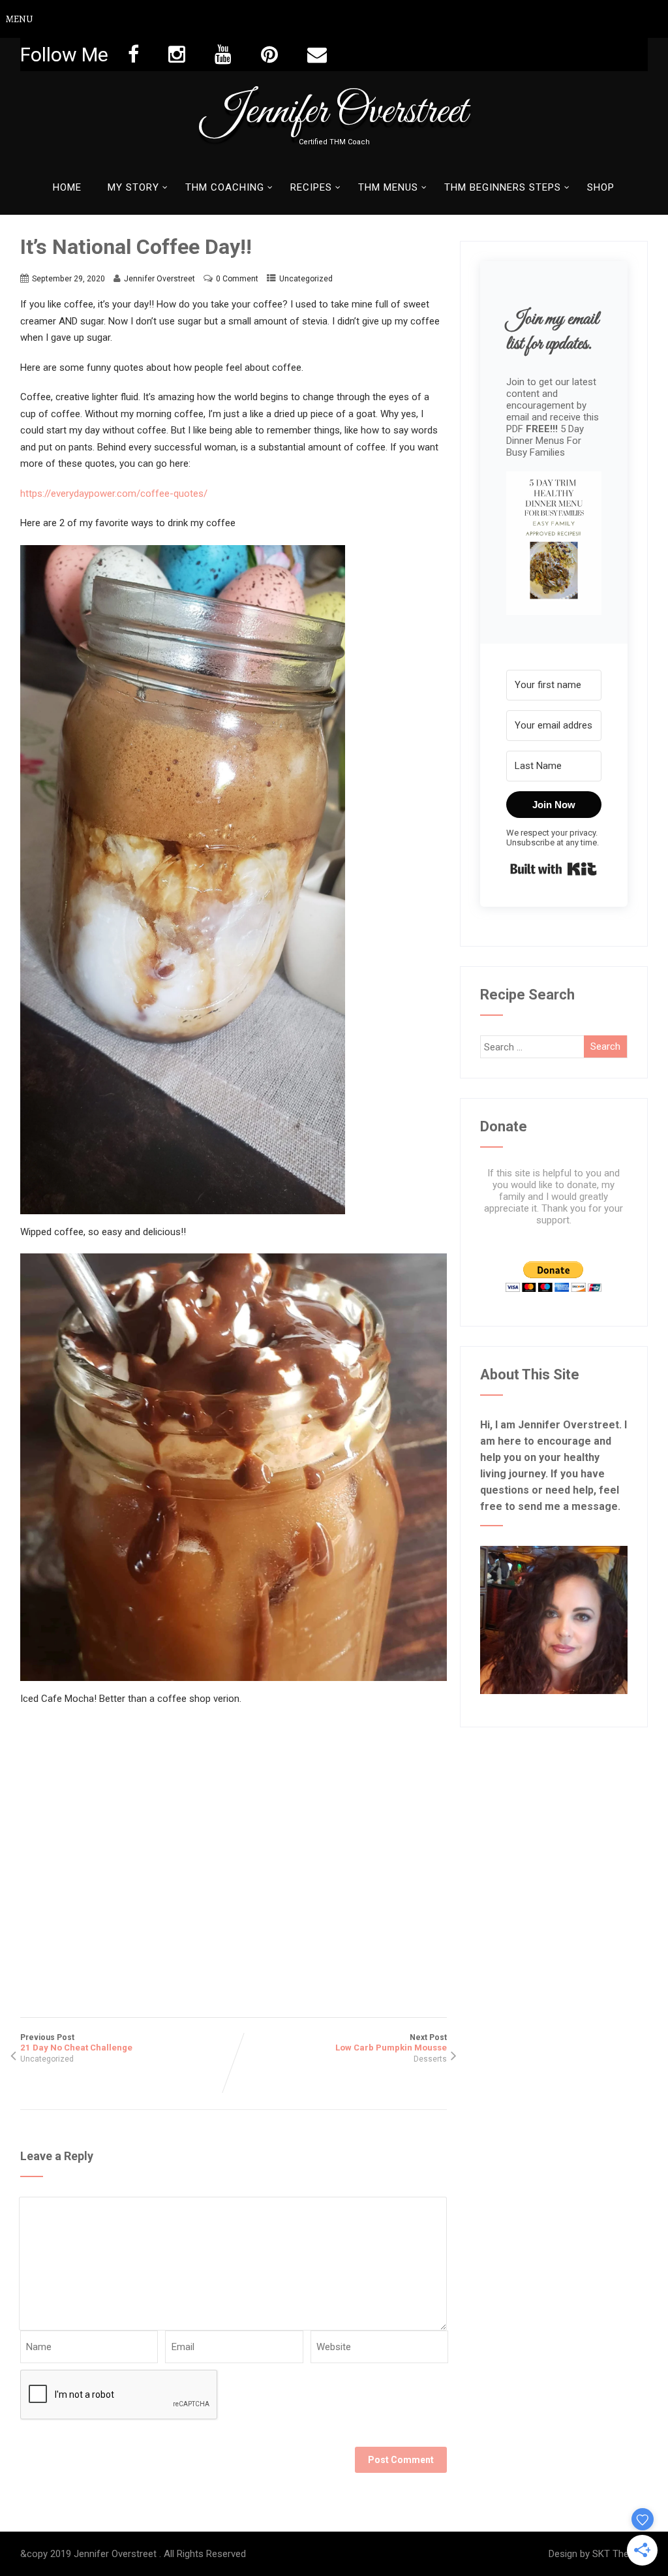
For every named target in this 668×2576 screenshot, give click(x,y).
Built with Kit (554, 869)
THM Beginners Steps (503, 187)
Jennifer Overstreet (334, 112)
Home (67, 187)
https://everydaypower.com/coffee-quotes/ (114, 494)
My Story (133, 187)
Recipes (311, 187)
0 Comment (237, 279)
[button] (554, 544)
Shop (601, 187)
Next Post (391, 2043)
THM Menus (388, 187)
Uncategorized (306, 279)
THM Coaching (225, 187)
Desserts (430, 2059)
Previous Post (76, 2043)
